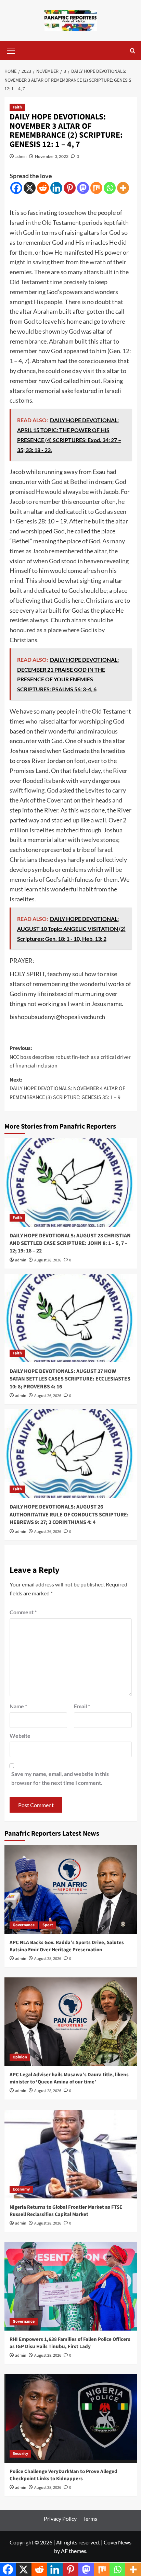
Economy (21, 2189)
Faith (17, 107)
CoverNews (118, 2542)
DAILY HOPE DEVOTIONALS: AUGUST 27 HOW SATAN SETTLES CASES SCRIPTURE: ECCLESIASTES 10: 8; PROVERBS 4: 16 (70, 1379)
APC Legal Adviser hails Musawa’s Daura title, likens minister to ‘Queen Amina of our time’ (69, 2078)
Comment (23, 1612)
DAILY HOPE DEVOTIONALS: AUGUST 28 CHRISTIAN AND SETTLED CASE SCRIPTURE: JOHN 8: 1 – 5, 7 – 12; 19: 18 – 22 (70, 1243)
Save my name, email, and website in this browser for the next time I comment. (60, 1778)
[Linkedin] (56, 188)
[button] (11, 50)
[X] (30, 188)
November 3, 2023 (52, 156)
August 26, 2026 (48, 1396)
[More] (123, 188)
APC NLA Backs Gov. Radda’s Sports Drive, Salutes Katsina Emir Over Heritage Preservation (67, 1946)
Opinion (20, 2057)
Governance (24, 1925)
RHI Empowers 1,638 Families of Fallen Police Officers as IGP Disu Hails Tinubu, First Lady (70, 2343)
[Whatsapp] (110, 188)
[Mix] (96, 188)
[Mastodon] (83, 188)
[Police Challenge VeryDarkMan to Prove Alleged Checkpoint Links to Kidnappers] (71, 2418)
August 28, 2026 (48, 1260)
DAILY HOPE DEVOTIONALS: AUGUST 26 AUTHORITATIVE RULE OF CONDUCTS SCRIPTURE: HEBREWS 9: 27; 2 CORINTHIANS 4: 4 (69, 1515)
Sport (48, 1925)
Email (82, 1706)
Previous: (70, 1057)
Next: (67, 1089)
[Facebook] (16, 188)
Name (18, 1706)
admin (21, 156)
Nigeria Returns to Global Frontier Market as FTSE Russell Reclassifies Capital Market (66, 2211)
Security (20, 2454)
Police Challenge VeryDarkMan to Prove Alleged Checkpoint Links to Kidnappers (63, 2475)
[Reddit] (43, 188)
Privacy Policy (60, 2519)
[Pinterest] (70, 188)
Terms (90, 2519)
